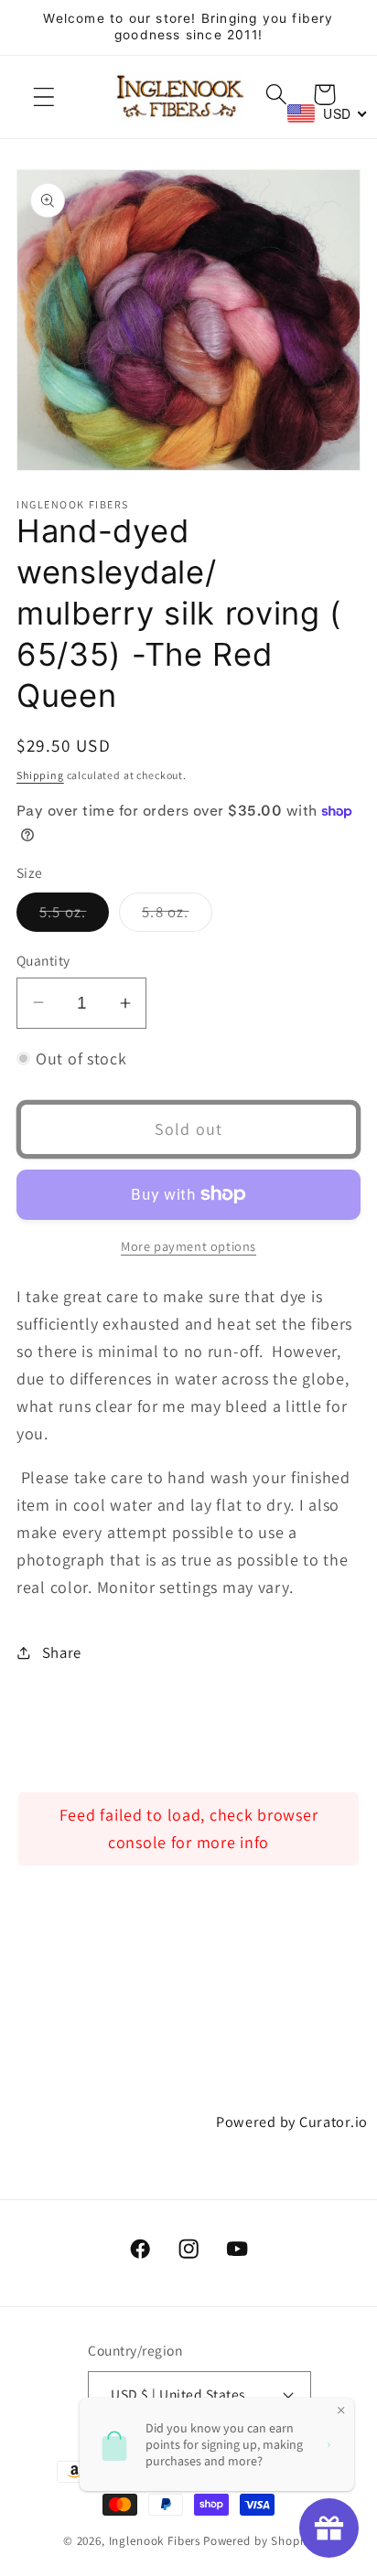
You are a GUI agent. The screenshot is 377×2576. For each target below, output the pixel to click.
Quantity (43, 960)
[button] (44, 96)
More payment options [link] (188, 1246)
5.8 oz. (177, 916)
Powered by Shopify (259, 2541)
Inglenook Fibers (155, 2541)
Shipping (40, 775)
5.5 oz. (74, 916)
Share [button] (62, 1652)
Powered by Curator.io (292, 2122)
